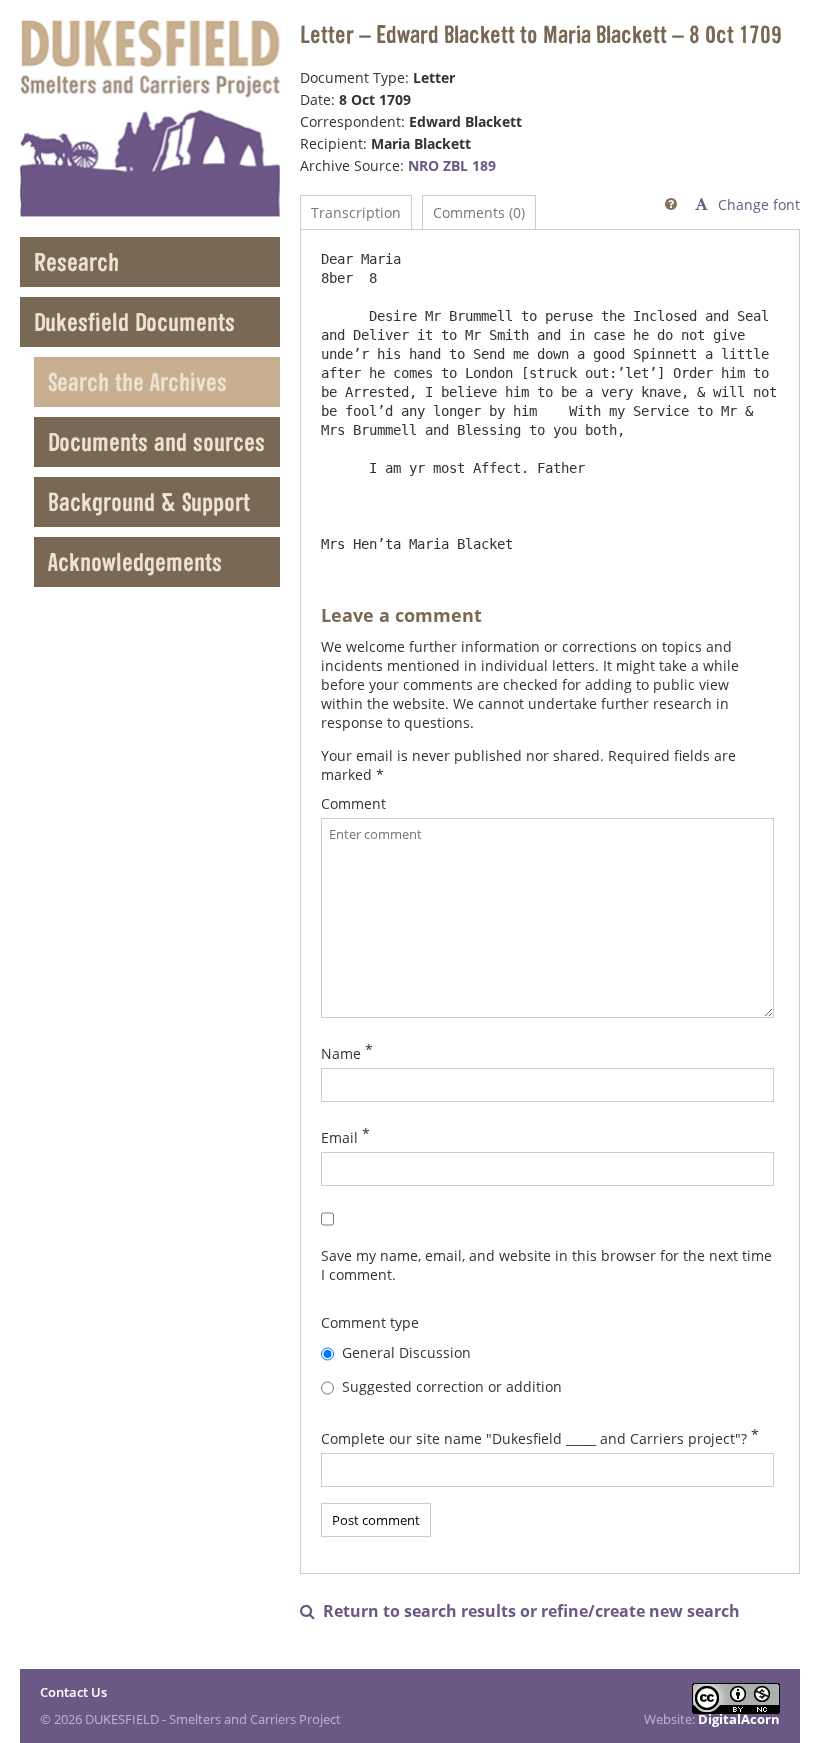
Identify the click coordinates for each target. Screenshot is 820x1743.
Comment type (370, 1322)
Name (341, 1053)
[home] (150, 118)
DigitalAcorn (739, 1719)
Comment (353, 803)
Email (339, 1137)
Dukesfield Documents (134, 321)
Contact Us (73, 1692)
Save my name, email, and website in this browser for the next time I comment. (546, 1265)
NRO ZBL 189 (452, 165)
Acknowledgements (135, 561)
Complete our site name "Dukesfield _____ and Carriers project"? (534, 1438)
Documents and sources (156, 441)
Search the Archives (137, 381)
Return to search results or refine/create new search (520, 1611)
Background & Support (149, 501)
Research (76, 261)
